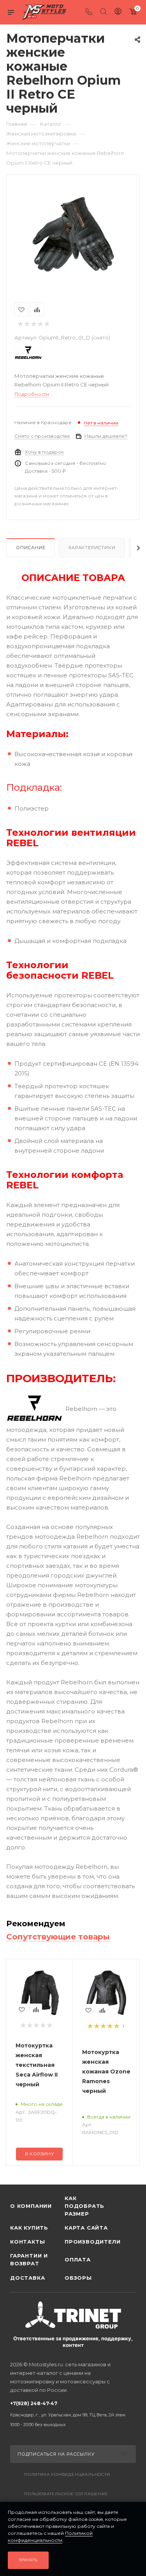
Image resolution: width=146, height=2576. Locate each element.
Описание (31, 548)
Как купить (29, 2228)
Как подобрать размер (84, 2206)
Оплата (78, 2259)
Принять (28, 2560)
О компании (31, 2206)
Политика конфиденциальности (67, 2474)
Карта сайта (86, 2228)
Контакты (27, 2242)
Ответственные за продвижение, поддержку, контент (73, 2342)
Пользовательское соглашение (66, 2494)
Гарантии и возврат (29, 2259)
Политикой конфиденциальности (50, 2537)
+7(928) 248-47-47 (68, 2414)
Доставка (27, 2278)
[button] (8, 2172)
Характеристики (92, 548)
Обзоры (78, 2278)
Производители (92, 2242)
